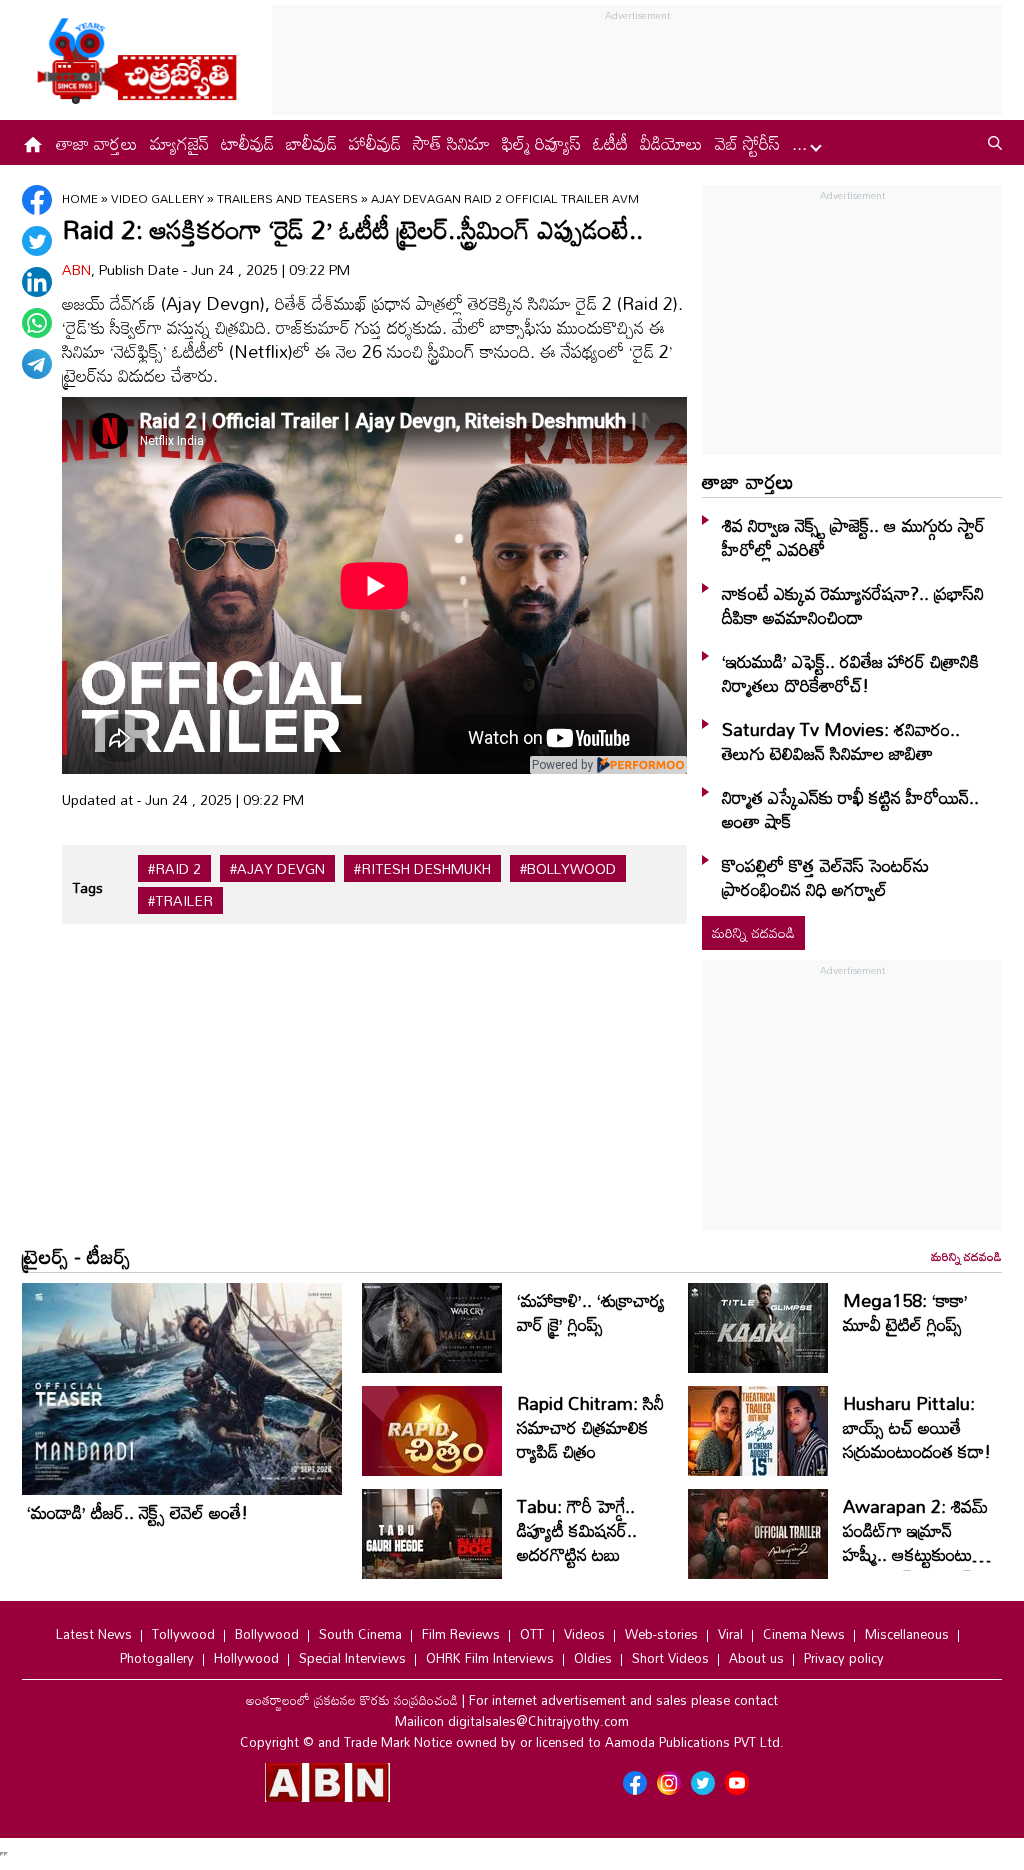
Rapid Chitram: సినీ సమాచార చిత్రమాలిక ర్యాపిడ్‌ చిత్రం (590, 1427)
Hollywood (246, 1658)
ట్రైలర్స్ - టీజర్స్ (76, 1256)
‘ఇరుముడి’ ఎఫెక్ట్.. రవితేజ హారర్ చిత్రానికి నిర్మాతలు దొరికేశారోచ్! (850, 673)
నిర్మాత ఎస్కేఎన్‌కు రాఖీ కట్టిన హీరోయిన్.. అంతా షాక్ (850, 809)
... (802, 143)
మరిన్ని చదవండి (753, 932)
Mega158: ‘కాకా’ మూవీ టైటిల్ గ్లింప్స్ (905, 1312)
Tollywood (183, 1634)
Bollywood (267, 1634)
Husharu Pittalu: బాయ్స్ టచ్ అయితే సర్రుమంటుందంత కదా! (917, 1427)
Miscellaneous (907, 1634)
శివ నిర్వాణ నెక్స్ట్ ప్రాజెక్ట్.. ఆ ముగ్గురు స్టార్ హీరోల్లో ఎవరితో (853, 537)
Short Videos (670, 1658)
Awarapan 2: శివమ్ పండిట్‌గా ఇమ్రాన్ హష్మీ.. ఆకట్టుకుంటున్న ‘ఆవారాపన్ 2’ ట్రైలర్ (915, 1542)
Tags (87, 887)
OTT (532, 1634)
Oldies (593, 1658)
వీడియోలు (671, 143)
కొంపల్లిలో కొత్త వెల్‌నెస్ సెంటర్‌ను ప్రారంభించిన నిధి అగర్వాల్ (825, 877)
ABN (76, 269)
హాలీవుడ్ (375, 143)
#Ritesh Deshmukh (422, 869)
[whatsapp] (37, 323)
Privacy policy (844, 1658)
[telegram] (37, 364)
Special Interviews (352, 1658)
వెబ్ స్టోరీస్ (747, 143)
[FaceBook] (37, 200)
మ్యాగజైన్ (179, 143)
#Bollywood (568, 869)
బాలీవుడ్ (311, 143)
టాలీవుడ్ (247, 143)
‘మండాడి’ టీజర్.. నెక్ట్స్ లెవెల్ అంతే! (137, 1512)
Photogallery (157, 1658)
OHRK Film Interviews (490, 1658)
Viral (730, 1634)
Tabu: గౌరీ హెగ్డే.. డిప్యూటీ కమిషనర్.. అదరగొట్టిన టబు (577, 1530)
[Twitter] (37, 241)
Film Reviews (461, 1634)
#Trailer (180, 901)
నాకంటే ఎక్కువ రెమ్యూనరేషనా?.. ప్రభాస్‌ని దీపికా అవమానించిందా (853, 605)
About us (756, 1658)
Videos (584, 1634)
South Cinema (360, 1634)
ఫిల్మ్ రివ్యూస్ (541, 143)
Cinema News (804, 1634)
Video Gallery (157, 198)
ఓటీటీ (610, 143)
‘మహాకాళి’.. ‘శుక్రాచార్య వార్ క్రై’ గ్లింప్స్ (591, 1312)
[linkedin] (37, 282)
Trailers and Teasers (287, 198)
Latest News (94, 1634)
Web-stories (661, 1634)
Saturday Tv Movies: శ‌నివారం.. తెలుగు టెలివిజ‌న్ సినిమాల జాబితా (841, 741)
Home (80, 198)
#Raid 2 (174, 869)
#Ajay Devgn (277, 869)
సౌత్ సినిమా (451, 143)
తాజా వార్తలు (97, 143)
